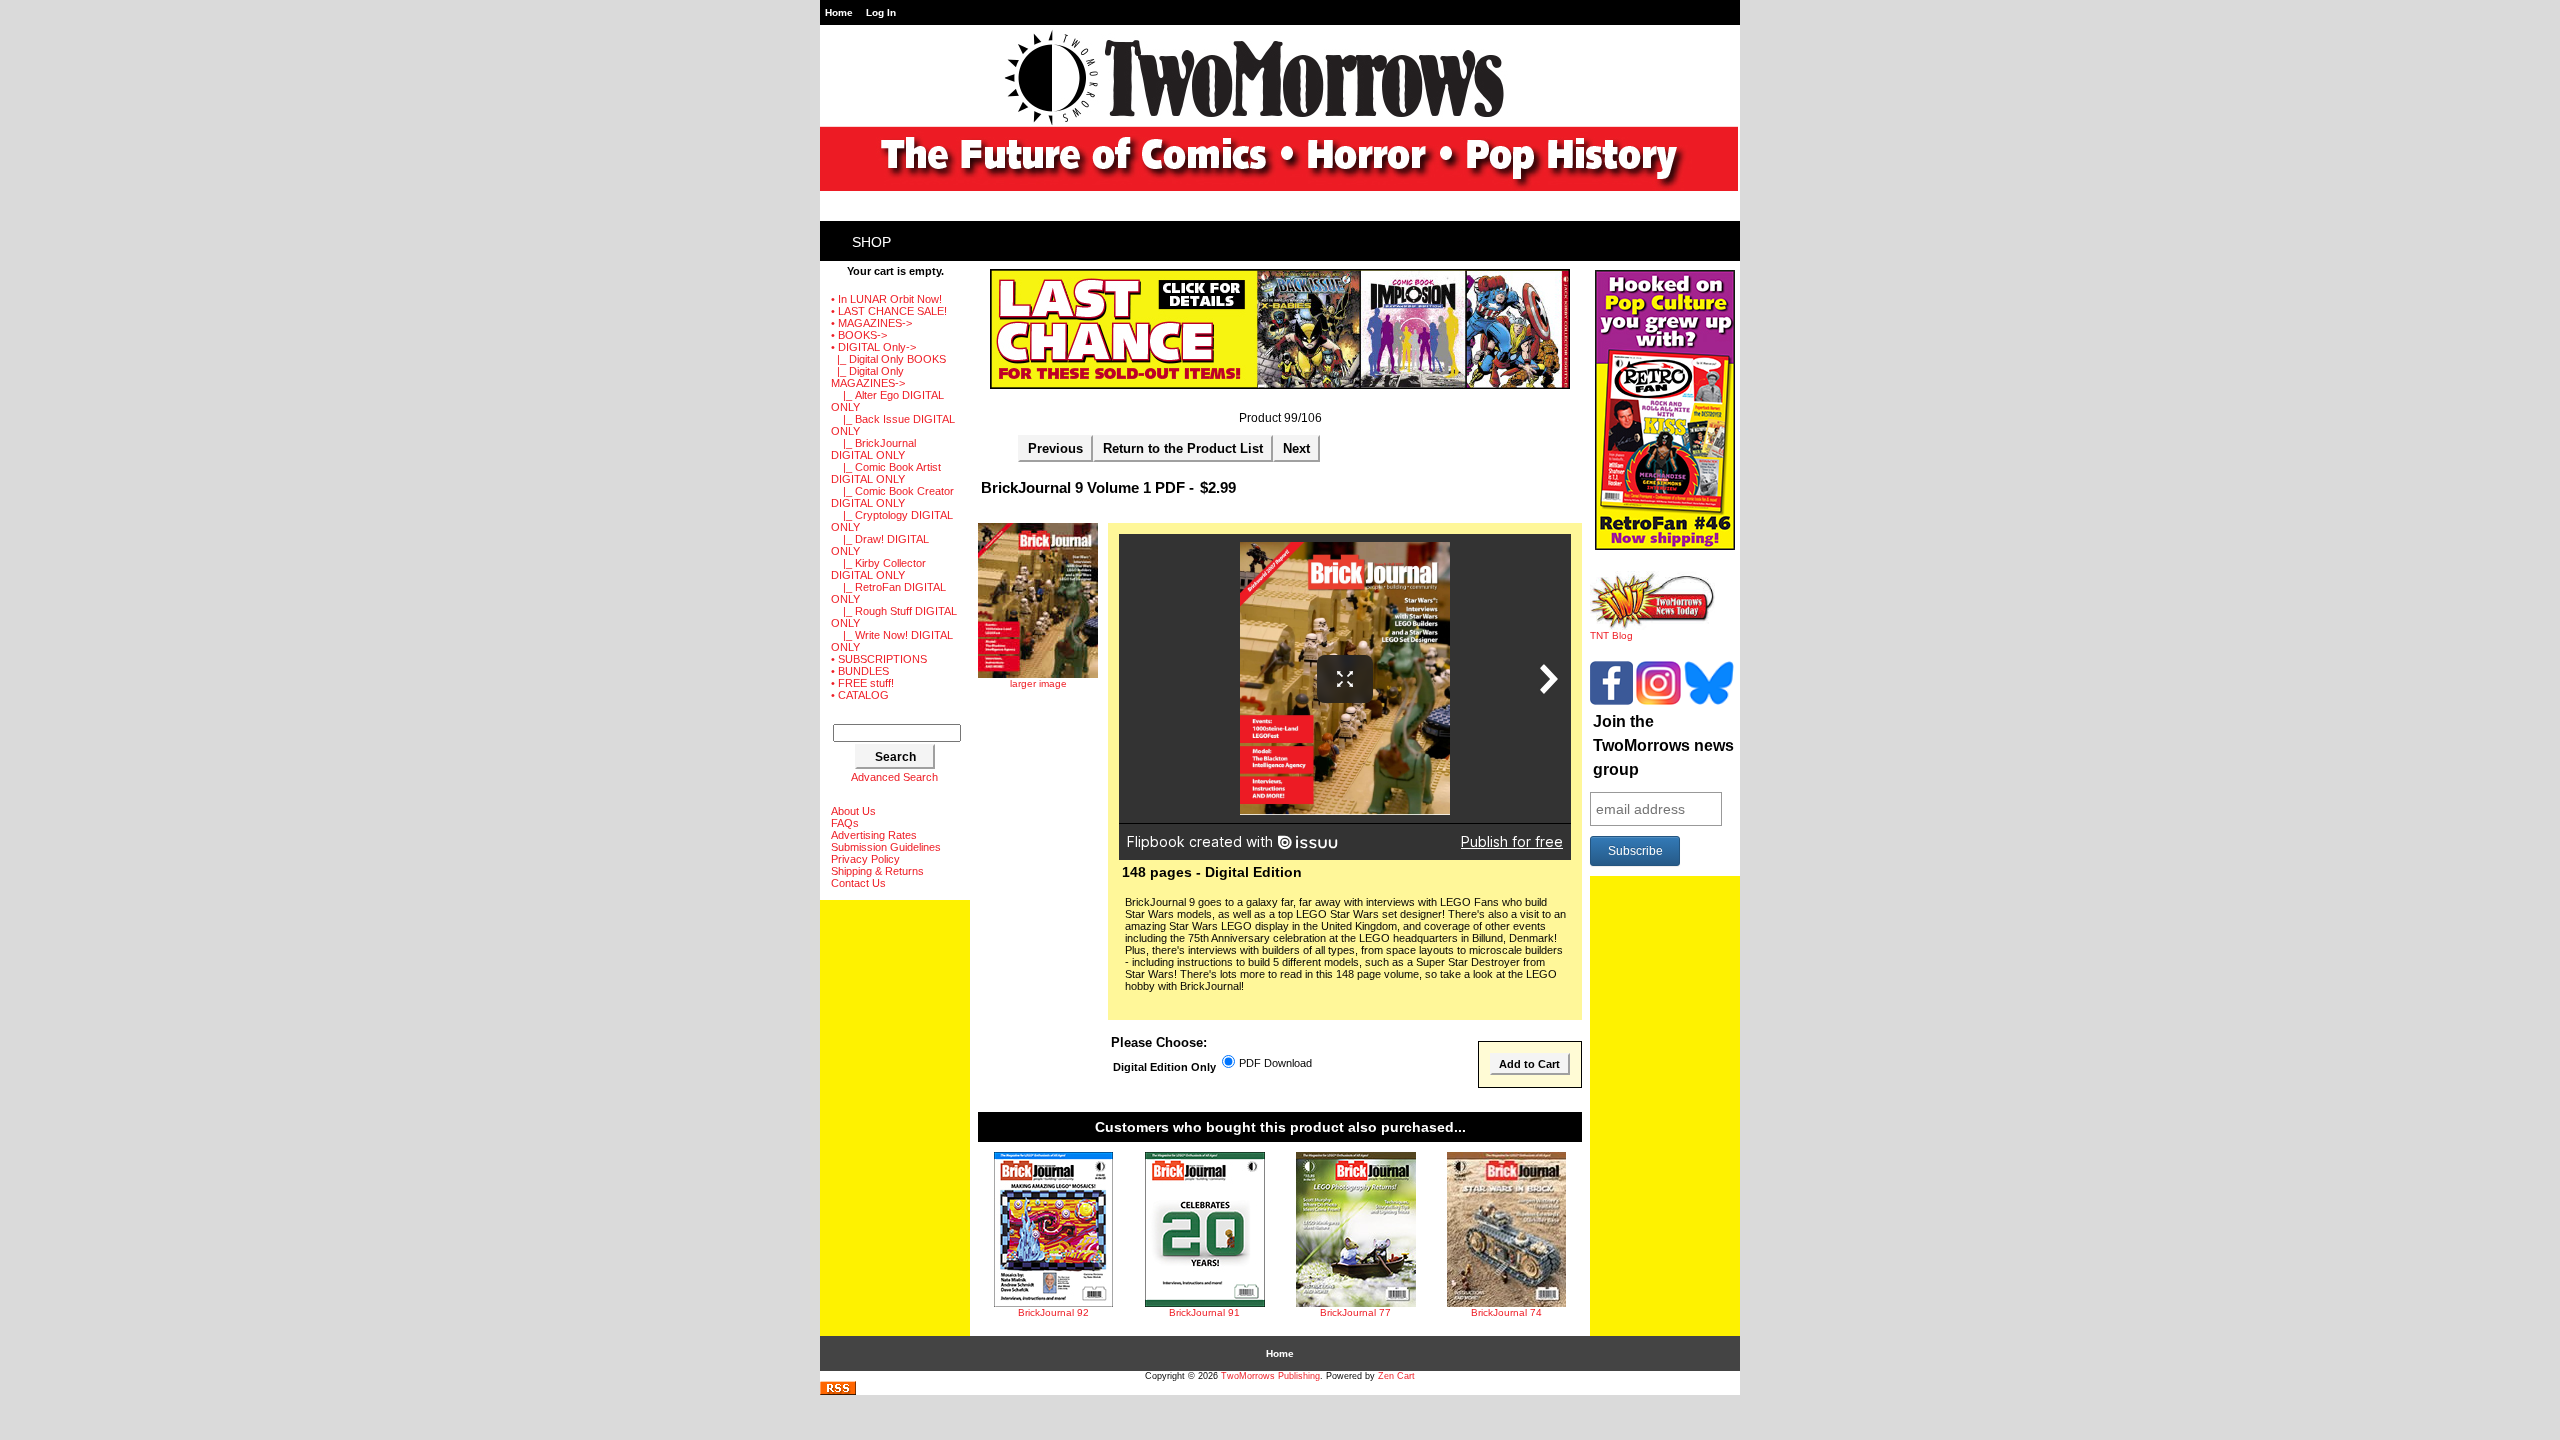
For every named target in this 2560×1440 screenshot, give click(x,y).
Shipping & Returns (877, 871)
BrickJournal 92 (1053, 1312)
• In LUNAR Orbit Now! (886, 299)
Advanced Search (894, 777)
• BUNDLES (860, 671)
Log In (881, 12)
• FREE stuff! (862, 683)
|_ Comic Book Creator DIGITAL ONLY (892, 497)
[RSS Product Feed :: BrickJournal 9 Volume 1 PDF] (838, 1391)
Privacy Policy (865, 859)
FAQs (845, 823)
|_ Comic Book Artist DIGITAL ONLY (886, 473)
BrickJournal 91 (1204, 1312)
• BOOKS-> (859, 335)
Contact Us (858, 883)
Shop (871, 242)
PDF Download (1275, 1064)
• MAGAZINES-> (871, 323)
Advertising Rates (874, 835)
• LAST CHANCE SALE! (889, 311)
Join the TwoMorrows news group (1663, 745)
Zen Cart (1396, 1376)
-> (873, 347)
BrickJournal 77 (1355, 1312)
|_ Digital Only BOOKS (888, 359)
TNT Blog (1611, 635)
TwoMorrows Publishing (1270, 1376)
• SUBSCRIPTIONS (879, 659)
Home (839, 12)
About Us (853, 811)
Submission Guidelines (886, 847)
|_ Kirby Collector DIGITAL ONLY (878, 569)
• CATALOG (860, 695)
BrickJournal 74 (1506, 1312)
